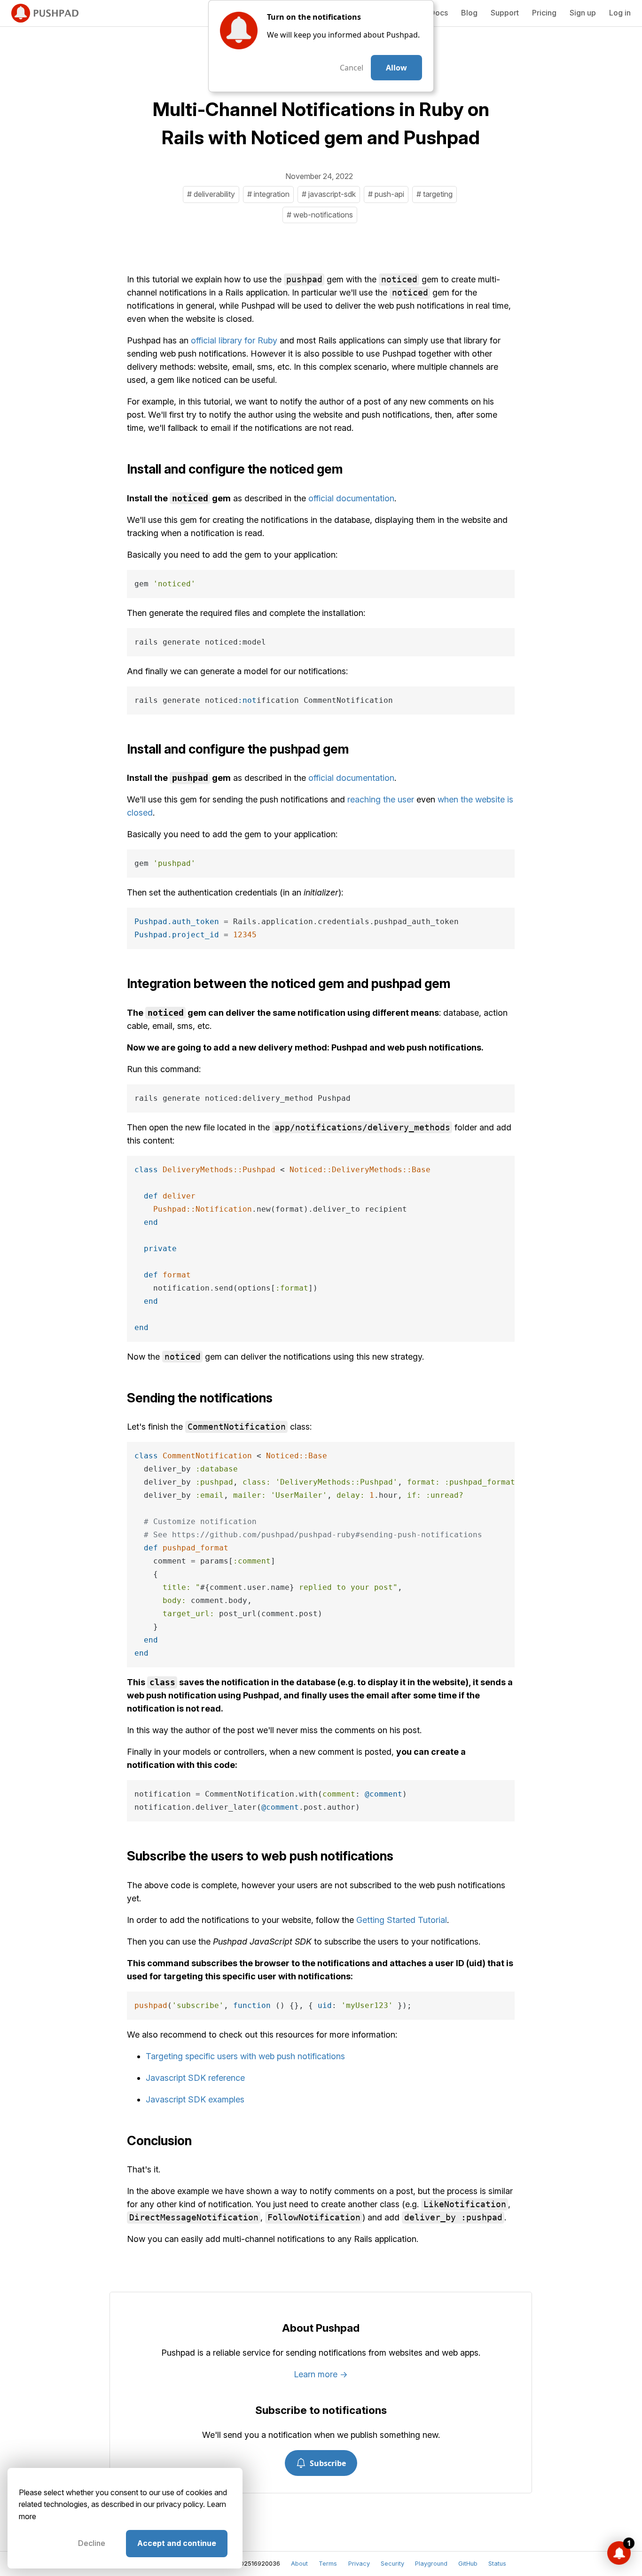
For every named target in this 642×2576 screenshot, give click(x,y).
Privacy (359, 2564)
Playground (431, 2564)
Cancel (352, 68)
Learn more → (321, 2374)
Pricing (544, 13)
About (299, 2564)
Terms (328, 2564)
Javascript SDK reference (195, 2078)
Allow (396, 68)
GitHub (468, 2564)
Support (505, 13)
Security (392, 2564)
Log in (620, 13)
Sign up (583, 13)
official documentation (351, 498)
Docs (439, 13)
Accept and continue (177, 2543)
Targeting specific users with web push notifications (245, 2056)
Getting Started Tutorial (402, 1920)
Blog (469, 13)
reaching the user (381, 799)
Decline (92, 2543)
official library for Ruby (234, 340)
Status (497, 2564)
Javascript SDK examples (195, 2099)
